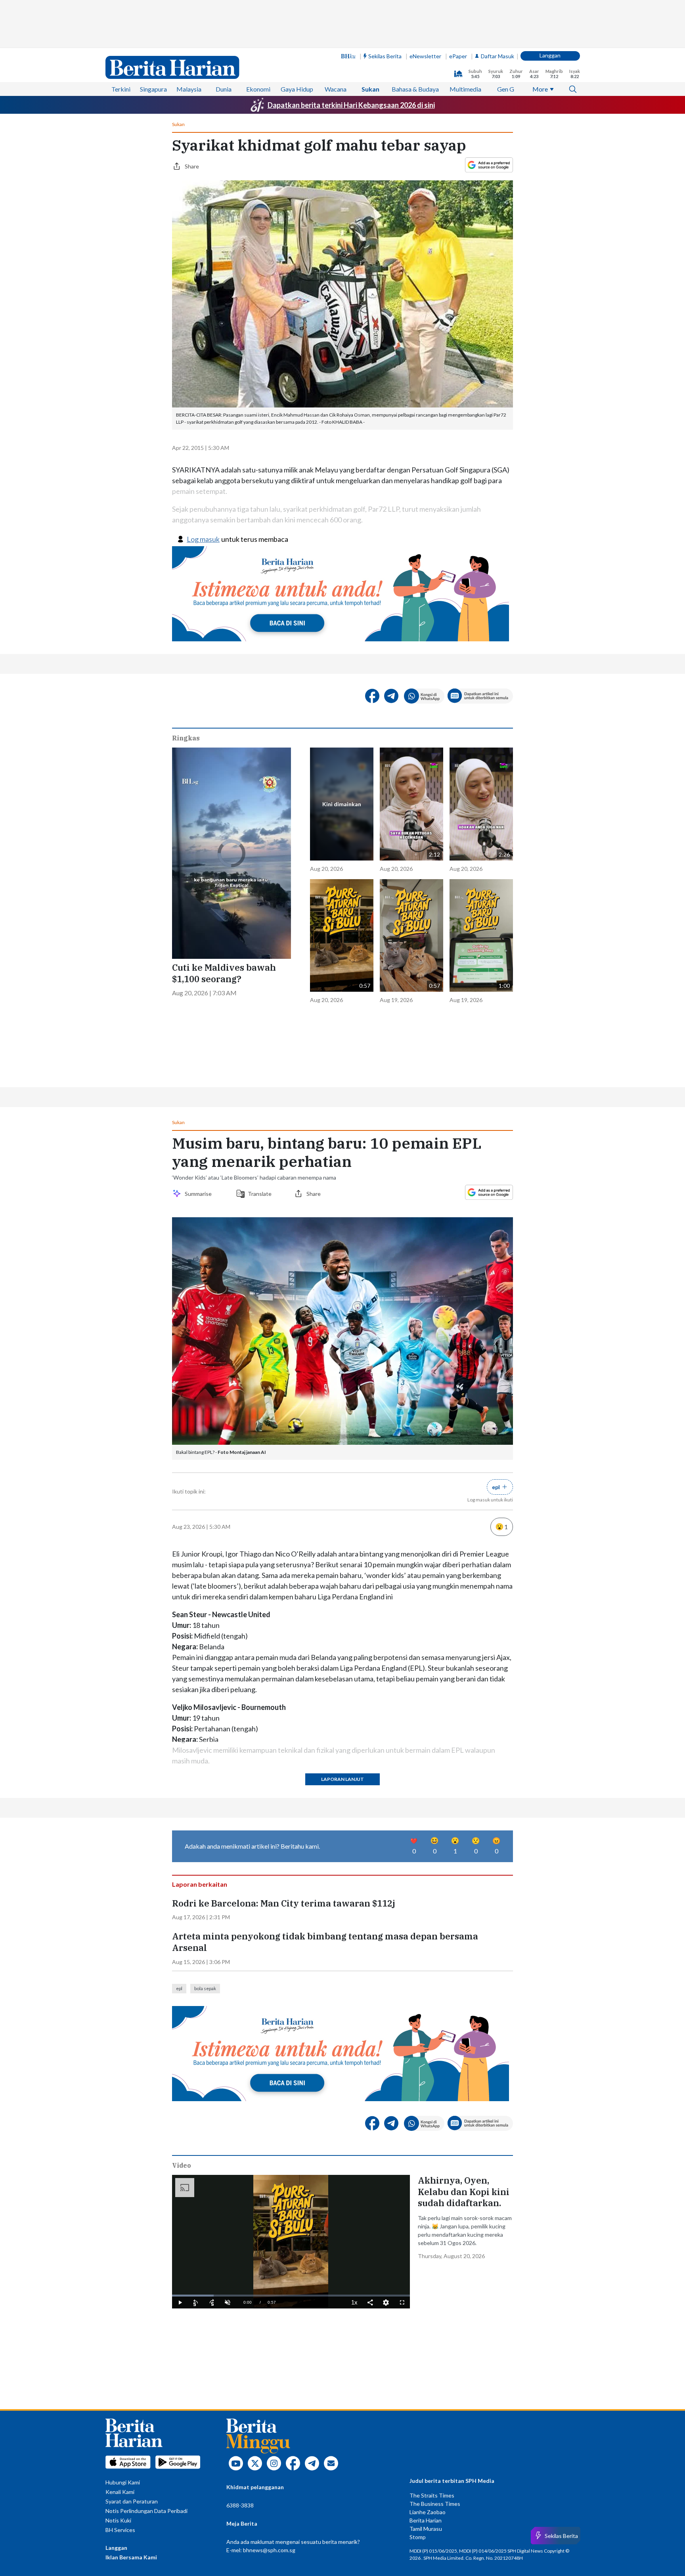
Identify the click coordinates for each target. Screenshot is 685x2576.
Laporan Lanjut (342, 1779)
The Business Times (435, 2504)
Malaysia (189, 89)
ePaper (458, 56)
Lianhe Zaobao (428, 2512)
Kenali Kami (120, 2492)
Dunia (224, 89)
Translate (260, 1194)
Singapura (153, 89)
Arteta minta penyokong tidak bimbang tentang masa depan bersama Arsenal (325, 1942)
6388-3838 (240, 2505)
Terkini (121, 89)
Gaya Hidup (297, 89)
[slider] (291, 2296)
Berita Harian (426, 2520)
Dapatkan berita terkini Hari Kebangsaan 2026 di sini (351, 105)
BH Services (120, 2530)
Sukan (370, 89)
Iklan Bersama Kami (131, 2557)
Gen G (506, 89)
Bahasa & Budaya (415, 89)
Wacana (336, 89)
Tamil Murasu (426, 2529)
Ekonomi (258, 89)
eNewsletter (425, 56)
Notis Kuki (118, 2520)
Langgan (550, 55)
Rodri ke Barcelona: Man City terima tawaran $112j (284, 1903)
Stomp (418, 2537)
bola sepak (205, 1988)
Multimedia (465, 89)
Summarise (199, 1194)
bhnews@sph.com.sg (269, 2550)
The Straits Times (432, 2495)
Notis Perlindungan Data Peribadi (146, 2511)
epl (179, 1988)
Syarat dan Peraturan (132, 2501)
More (540, 89)
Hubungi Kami (123, 2482)
